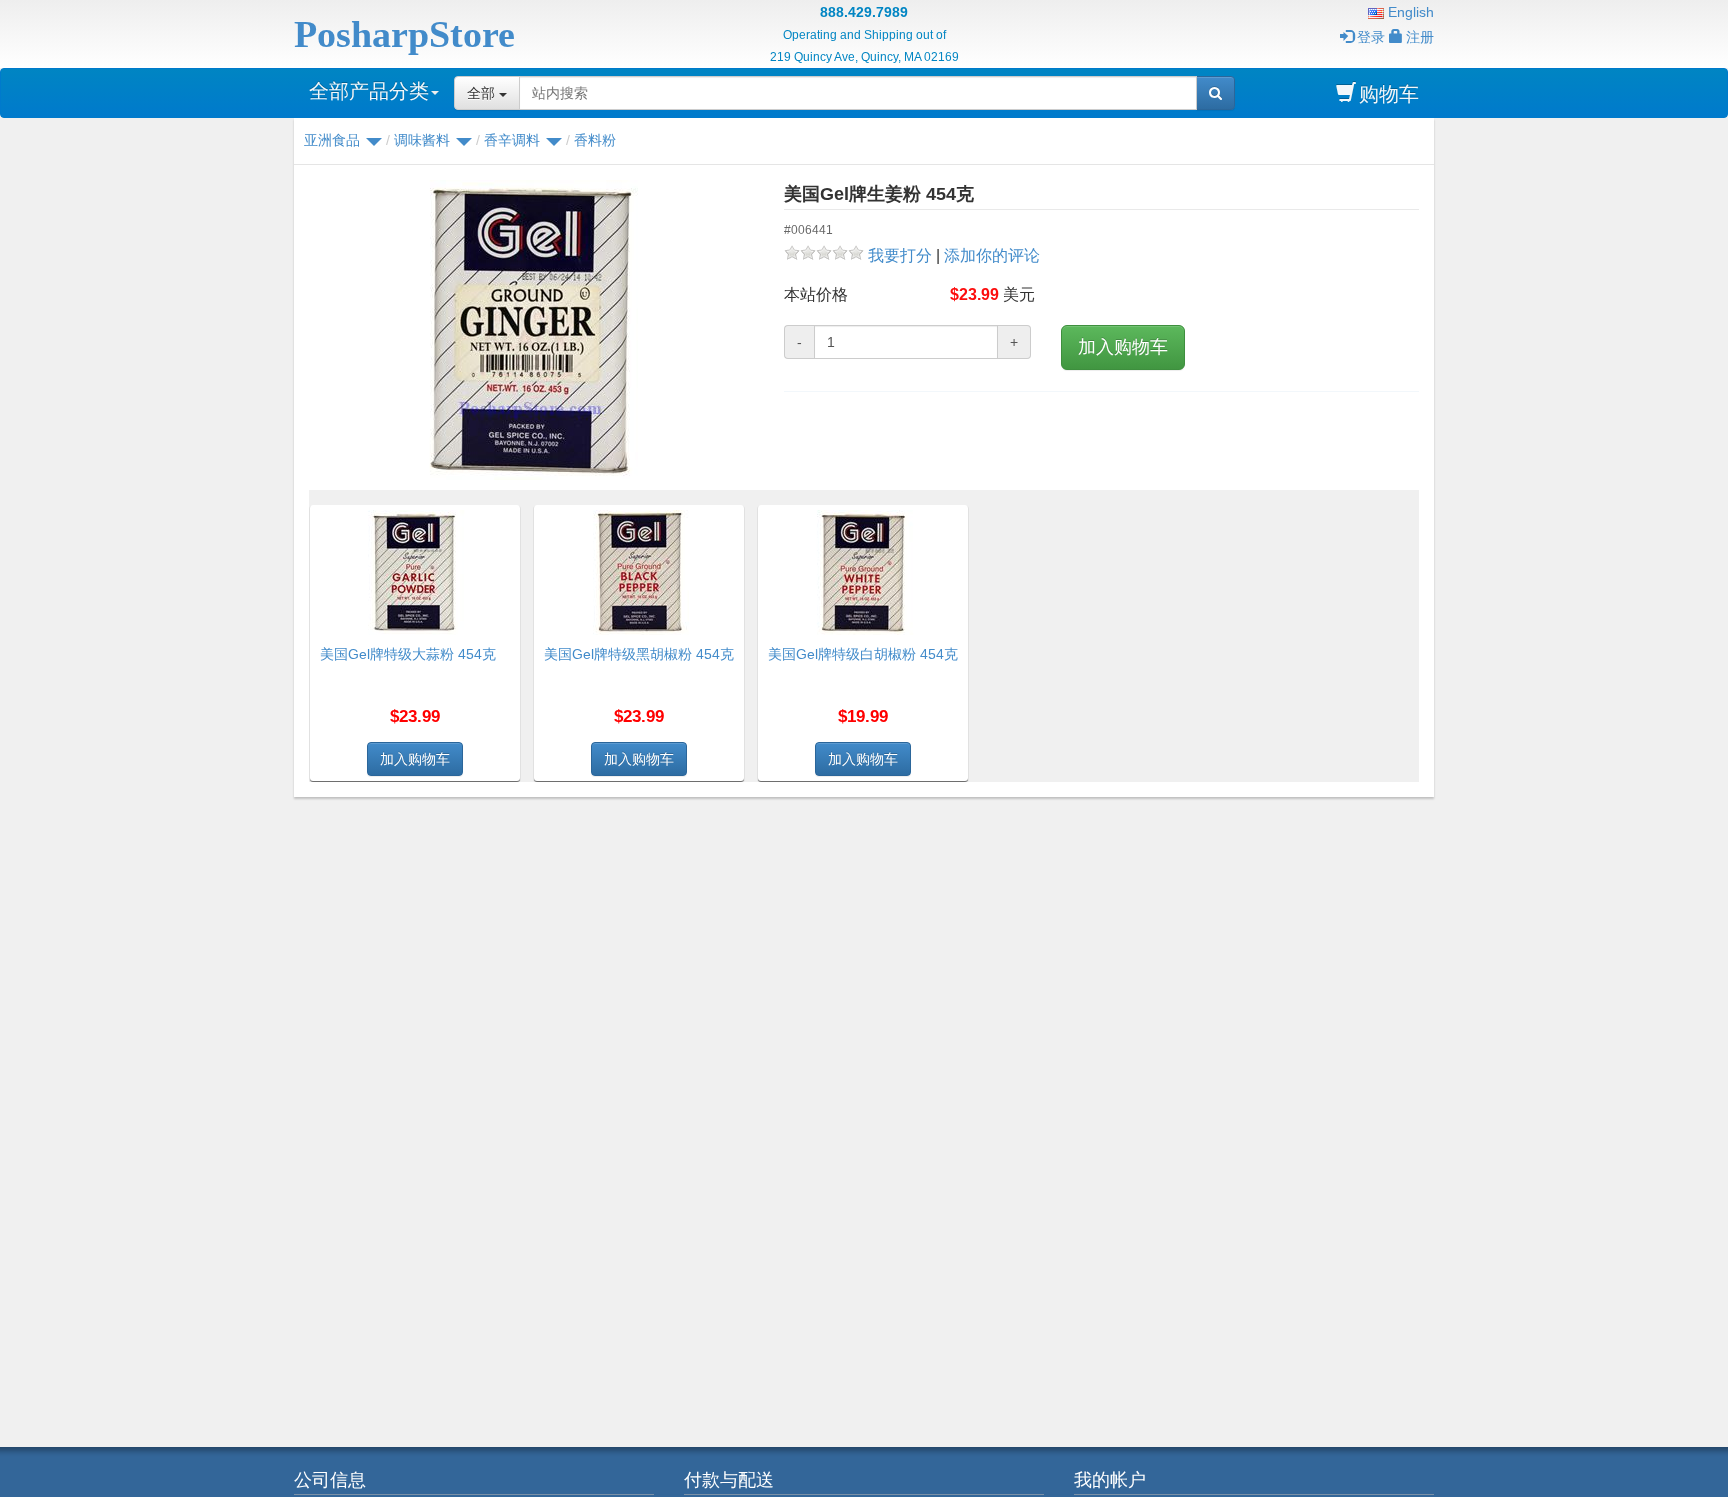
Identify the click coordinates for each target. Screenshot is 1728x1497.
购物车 (1389, 94)
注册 (1420, 37)
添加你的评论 (992, 255)
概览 (498, 517)
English (1409, 12)
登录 (1371, 37)
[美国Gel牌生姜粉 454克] (531, 330)
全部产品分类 (369, 91)
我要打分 (900, 255)
